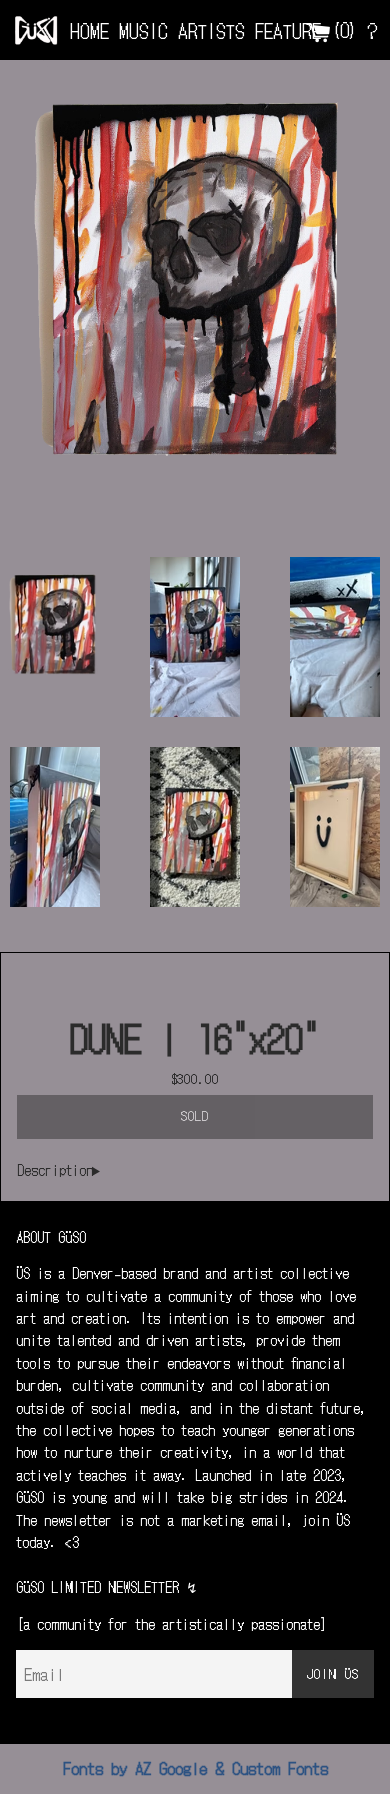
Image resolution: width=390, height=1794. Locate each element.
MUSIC (143, 30)
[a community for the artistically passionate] (171, 1624)
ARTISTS (211, 30)
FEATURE (288, 30)
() (344, 29)
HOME (89, 30)
